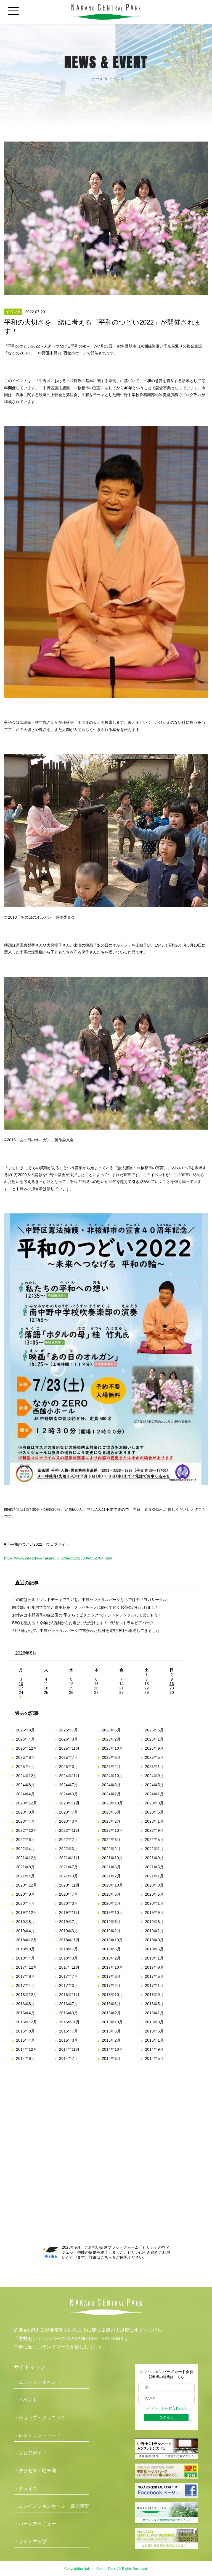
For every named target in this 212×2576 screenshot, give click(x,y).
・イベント (26, 2400)
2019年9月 (154, 1913)
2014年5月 (154, 2058)
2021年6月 (111, 1867)
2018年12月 (26, 1940)
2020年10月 (112, 1885)
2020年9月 (154, 1885)
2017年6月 (111, 1976)
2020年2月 (111, 1903)
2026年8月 (25, 1730)
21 (121, 1688)
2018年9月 (154, 1940)
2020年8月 (25, 1894)
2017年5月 (154, 1976)
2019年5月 (154, 1922)
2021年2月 (111, 1876)
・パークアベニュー (35, 2524)
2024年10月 (112, 1776)
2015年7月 (68, 2031)
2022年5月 (154, 1840)
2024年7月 (68, 1785)
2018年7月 (68, 1949)
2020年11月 (69, 1885)
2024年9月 (154, 1776)
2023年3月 (68, 1821)
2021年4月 (25, 1876)
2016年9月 (154, 1995)
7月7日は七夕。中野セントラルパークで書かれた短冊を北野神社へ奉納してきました (86, 1631)
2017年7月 (68, 1976)
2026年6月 (111, 1730)
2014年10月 (112, 2049)
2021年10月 (112, 1858)
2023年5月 (154, 1812)
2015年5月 (154, 2031)
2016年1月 (154, 2013)
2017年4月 (25, 1985)
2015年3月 (68, 2040)
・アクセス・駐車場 (35, 2471)
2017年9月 (154, 1967)
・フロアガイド (30, 2453)
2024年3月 (68, 1794)
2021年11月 (69, 1858)
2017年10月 (112, 1967)
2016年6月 (111, 2004)
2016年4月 (25, 2013)
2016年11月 (69, 1995)
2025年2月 (111, 1767)
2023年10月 (112, 1803)
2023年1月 (154, 1821)
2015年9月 (154, 2022)
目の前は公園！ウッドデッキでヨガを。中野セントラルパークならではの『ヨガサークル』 (91, 1600)
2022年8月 (25, 1840)
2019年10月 (112, 1913)
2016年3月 (68, 2013)
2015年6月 (111, 2031)
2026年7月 (68, 1730)
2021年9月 (154, 1858)
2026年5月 (154, 1730)
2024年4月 (25, 1794)
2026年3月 (68, 1739)
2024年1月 (154, 1794)
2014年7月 (68, 2058)
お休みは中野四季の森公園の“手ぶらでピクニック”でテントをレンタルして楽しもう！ (87, 1615)
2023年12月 (26, 1803)
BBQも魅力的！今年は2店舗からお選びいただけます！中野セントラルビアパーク (83, 1623)
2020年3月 (68, 1903)
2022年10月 (112, 1830)
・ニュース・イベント (37, 2382)
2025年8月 (25, 1757)
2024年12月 (26, 1776)
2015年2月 (111, 2040)
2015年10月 (112, 2022)
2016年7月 (68, 2004)
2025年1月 (154, 1767)
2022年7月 (68, 1840)
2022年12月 (26, 1830)
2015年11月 (69, 2022)
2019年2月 (111, 1931)
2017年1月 (154, 1985)
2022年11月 (69, 1830)
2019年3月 (68, 1931)
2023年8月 (25, 1812)
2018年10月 (112, 1940)
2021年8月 (25, 1867)
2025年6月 (111, 1757)
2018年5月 (154, 1949)
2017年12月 (26, 1967)
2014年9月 (154, 2049)
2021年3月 (68, 1876)
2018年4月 (25, 1958)
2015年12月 (26, 2022)
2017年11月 (69, 1967)
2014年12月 (26, 2049)
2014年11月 (69, 2049)
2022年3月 (68, 1849)
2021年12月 (26, 1858)
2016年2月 (111, 2013)
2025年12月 (26, 1748)
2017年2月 (111, 1985)
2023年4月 (25, 1821)
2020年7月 (68, 1894)
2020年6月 (111, 1894)
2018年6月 (111, 1949)
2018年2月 (111, 1958)
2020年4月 (25, 1903)
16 (172, 1684)
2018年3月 (68, 1958)
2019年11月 (69, 1913)
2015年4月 (25, 2040)
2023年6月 (111, 1812)
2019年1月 (154, 1931)
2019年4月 (25, 1931)
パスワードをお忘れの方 (167, 2408)
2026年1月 (154, 1739)
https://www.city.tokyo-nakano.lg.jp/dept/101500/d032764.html (58, 1558)
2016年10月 (112, 1995)
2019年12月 (26, 1913)
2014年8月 (25, 2058)
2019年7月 (68, 1922)
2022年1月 (154, 1849)
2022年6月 (111, 1840)
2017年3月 (68, 1985)
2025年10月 (112, 1748)
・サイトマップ (30, 2542)
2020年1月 (154, 1903)
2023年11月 (69, 1803)
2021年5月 (154, 1867)
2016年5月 (154, 2004)
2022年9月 (154, 1830)
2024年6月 (111, 1785)
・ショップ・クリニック (40, 2418)
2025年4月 (25, 1767)
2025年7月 (68, 1757)
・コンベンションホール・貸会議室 (51, 2506)
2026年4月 (25, 1739)
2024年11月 (69, 1776)
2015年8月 (25, 2031)
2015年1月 (154, 2040)
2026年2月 (111, 1739)
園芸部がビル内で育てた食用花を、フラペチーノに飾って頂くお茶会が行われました (86, 1607)
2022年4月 (25, 1849)
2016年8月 (25, 2004)
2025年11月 (69, 1748)
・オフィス (26, 2489)
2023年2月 (111, 1821)
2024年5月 (154, 1785)
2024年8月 (25, 1785)
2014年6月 (111, 2058)
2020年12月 (26, 1885)
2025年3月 (68, 1767)
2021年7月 (68, 1867)
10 (21, 1684)
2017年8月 (25, 1976)
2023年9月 (154, 1803)
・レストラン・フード (37, 2435)
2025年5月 (154, 1757)
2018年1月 (154, 1958)
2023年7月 (68, 1812)
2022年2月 (111, 1849)
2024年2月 (111, 1794)
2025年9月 (154, 1748)
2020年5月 (154, 1894)
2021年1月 (154, 1876)
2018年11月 (69, 1940)
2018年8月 (25, 1949)
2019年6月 (111, 1922)
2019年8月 (25, 1922)
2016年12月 (26, 1995)
